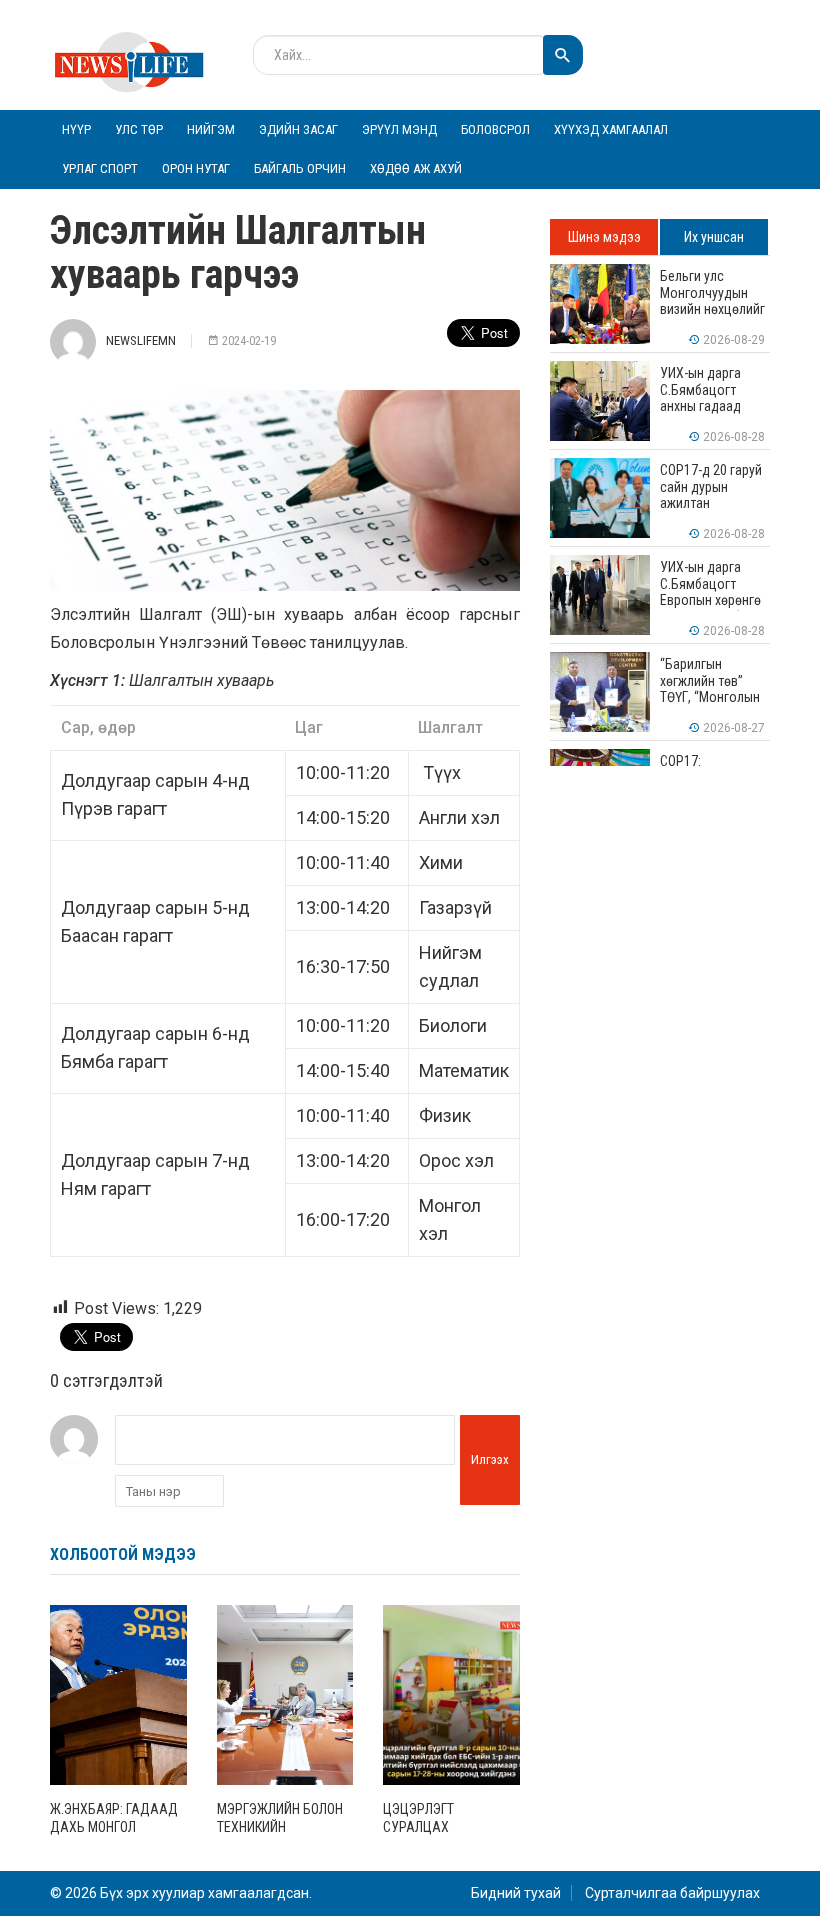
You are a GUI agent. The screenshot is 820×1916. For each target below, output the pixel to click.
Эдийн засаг (298, 129)
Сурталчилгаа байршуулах (672, 1893)
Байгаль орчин (300, 168)
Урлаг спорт (100, 168)
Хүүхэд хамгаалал (611, 129)
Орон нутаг (196, 168)
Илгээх (490, 1459)
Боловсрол (495, 129)
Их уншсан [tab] (714, 237)
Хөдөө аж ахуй (416, 168)
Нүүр (76, 129)
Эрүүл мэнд (399, 129)
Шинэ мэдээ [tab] (604, 237)
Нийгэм (211, 129)
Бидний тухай (516, 1893)
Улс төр (139, 129)
